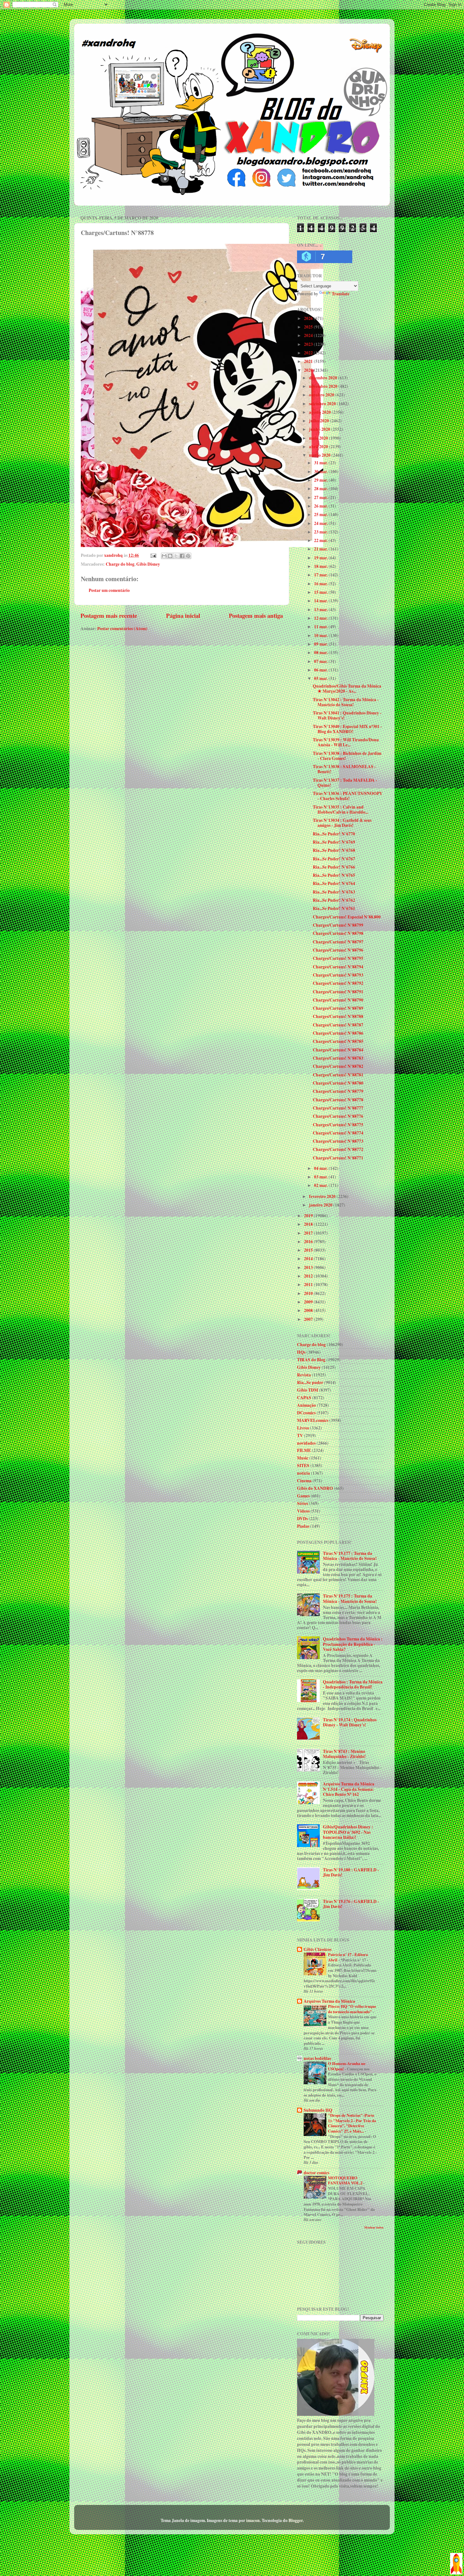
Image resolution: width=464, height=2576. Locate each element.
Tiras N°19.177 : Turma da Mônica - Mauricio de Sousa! (350, 1556)
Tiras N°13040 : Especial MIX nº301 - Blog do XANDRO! (347, 729)
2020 (309, 370)
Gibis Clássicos (318, 1949)
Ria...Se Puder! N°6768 (334, 850)
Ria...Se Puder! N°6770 (334, 834)
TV (300, 1435)
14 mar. (321, 601)
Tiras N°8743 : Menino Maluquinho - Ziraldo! (344, 1754)
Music (303, 1458)
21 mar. (321, 549)
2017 (309, 1233)
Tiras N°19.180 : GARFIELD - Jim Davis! (351, 1872)
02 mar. (321, 1185)
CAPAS (304, 1398)
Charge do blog (120, 564)
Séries (303, 1503)
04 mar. (321, 1168)
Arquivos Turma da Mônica (329, 2001)
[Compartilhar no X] (176, 556)
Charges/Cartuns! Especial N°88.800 (347, 917)
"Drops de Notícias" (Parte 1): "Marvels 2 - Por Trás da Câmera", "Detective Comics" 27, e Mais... (352, 2123)
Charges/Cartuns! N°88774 (338, 1133)
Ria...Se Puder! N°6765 (334, 875)
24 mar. (321, 523)
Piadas (303, 1526)
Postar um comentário (109, 590)
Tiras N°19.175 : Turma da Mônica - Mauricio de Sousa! (350, 1598)
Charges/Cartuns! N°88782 (338, 1066)
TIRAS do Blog (311, 1360)
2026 (309, 318)
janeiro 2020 (321, 1205)
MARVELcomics (313, 1420)
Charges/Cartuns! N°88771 (338, 1158)
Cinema (304, 1481)
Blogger (296, 2520)
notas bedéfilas (317, 2058)
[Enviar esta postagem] (153, 555)
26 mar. (321, 506)
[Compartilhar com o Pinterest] (188, 556)
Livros (303, 1428)
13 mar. (321, 610)
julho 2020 (319, 421)
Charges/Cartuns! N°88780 (338, 1083)
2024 (309, 335)
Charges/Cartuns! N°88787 (338, 1025)
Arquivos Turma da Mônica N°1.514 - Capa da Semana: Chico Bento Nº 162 (349, 1789)
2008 (309, 1310)
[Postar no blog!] (170, 556)
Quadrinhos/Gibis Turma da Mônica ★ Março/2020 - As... (347, 689)
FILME (304, 1450)
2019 (309, 1216)
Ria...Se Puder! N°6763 (334, 892)
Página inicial (183, 615)
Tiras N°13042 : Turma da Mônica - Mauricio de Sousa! (346, 702)
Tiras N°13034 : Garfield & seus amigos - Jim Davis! (342, 823)
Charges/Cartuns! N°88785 (338, 1041)
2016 (309, 1242)
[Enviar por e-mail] (164, 556)
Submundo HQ (318, 2110)
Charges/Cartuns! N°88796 (338, 950)
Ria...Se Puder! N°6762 (334, 900)
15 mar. (321, 592)
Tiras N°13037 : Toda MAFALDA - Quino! (345, 783)
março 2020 (320, 455)
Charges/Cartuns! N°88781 (338, 1075)
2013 (309, 1267)
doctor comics (316, 2173)
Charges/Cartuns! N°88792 (338, 983)
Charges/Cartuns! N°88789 (338, 1008)
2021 (309, 361)
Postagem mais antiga (256, 615)
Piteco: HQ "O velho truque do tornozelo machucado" (352, 2009)
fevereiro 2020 (323, 1196)
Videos (303, 1511)
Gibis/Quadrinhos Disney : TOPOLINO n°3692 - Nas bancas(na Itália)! (348, 1832)
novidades (306, 1443)
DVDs (302, 1519)
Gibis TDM (308, 1390)
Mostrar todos (374, 2227)
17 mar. (321, 575)
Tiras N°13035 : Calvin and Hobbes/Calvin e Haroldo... (340, 810)
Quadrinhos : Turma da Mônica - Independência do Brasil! (353, 1684)
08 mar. (321, 653)
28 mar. (321, 489)
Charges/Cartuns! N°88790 (338, 1000)
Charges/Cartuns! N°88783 (338, 1058)
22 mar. (321, 540)
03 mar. (321, 1177)
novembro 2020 (324, 386)
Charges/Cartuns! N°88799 (338, 925)
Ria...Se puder (310, 1382)
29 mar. (321, 480)
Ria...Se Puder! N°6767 (334, 859)
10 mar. (321, 635)
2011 (309, 1285)
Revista (304, 1375)
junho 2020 (320, 429)
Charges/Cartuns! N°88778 (338, 1100)
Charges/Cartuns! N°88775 (338, 1125)
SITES (303, 1466)
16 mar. (321, 584)
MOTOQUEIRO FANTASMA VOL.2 (346, 2180)
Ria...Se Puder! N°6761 (334, 908)
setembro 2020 (323, 404)
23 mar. (321, 532)
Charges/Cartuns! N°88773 (338, 1141)
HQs (301, 1352)
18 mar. (321, 566)
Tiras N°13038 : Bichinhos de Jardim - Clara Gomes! (347, 756)
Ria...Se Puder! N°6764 (334, 883)
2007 (309, 1319)
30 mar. (321, 472)
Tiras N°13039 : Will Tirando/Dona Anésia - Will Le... (346, 742)
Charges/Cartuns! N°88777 (338, 1108)
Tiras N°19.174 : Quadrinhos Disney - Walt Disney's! (350, 1722)
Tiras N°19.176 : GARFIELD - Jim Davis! (351, 1904)
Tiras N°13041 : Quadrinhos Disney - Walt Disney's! (347, 715)
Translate (341, 294)
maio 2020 (319, 438)
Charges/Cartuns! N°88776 (338, 1116)
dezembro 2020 (324, 378)
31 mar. (321, 463)
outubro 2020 (322, 395)
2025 (309, 327)
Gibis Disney (148, 564)
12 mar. (321, 618)
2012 (309, 1276)
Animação (306, 1405)
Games (303, 1496)
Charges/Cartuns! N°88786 (338, 1033)
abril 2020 (319, 447)
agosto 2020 (320, 412)
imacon (253, 2520)
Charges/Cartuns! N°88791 (338, 992)
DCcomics (306, 1413)
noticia (303, 1473)
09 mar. (321, 644)
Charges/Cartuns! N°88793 (338, 975)
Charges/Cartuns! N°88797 (338, 942)
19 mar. (321, 558)
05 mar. (321, 678)
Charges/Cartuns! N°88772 (338, 1149)
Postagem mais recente (109, 615)
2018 (309, 1224)
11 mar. (321, 627)
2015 (309, 1250)
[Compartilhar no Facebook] (182, 556)
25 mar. (321, 515)
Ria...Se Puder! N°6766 (334, 867)
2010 (309, 1293)
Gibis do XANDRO (315, 1488)
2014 (309, 1259)
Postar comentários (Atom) (122, 629)
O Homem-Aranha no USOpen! (347, 2066)
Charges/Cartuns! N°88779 (338, 1091)
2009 (309, 1302)
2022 (309, 353)
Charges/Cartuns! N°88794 (338, 967)
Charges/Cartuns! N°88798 (338, 933)
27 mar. (321, 497)
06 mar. (321, 670)
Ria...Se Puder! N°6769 (334, 842)
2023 (309, 344)
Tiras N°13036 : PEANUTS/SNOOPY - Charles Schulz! (348, 796)
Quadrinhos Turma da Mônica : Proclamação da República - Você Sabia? (353, 1644)
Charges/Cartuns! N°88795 (338, 958)
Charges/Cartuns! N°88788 (338, 1016)
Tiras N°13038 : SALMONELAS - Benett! (344, 769)
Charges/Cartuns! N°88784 (338, 1050)
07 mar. (321, 661)
